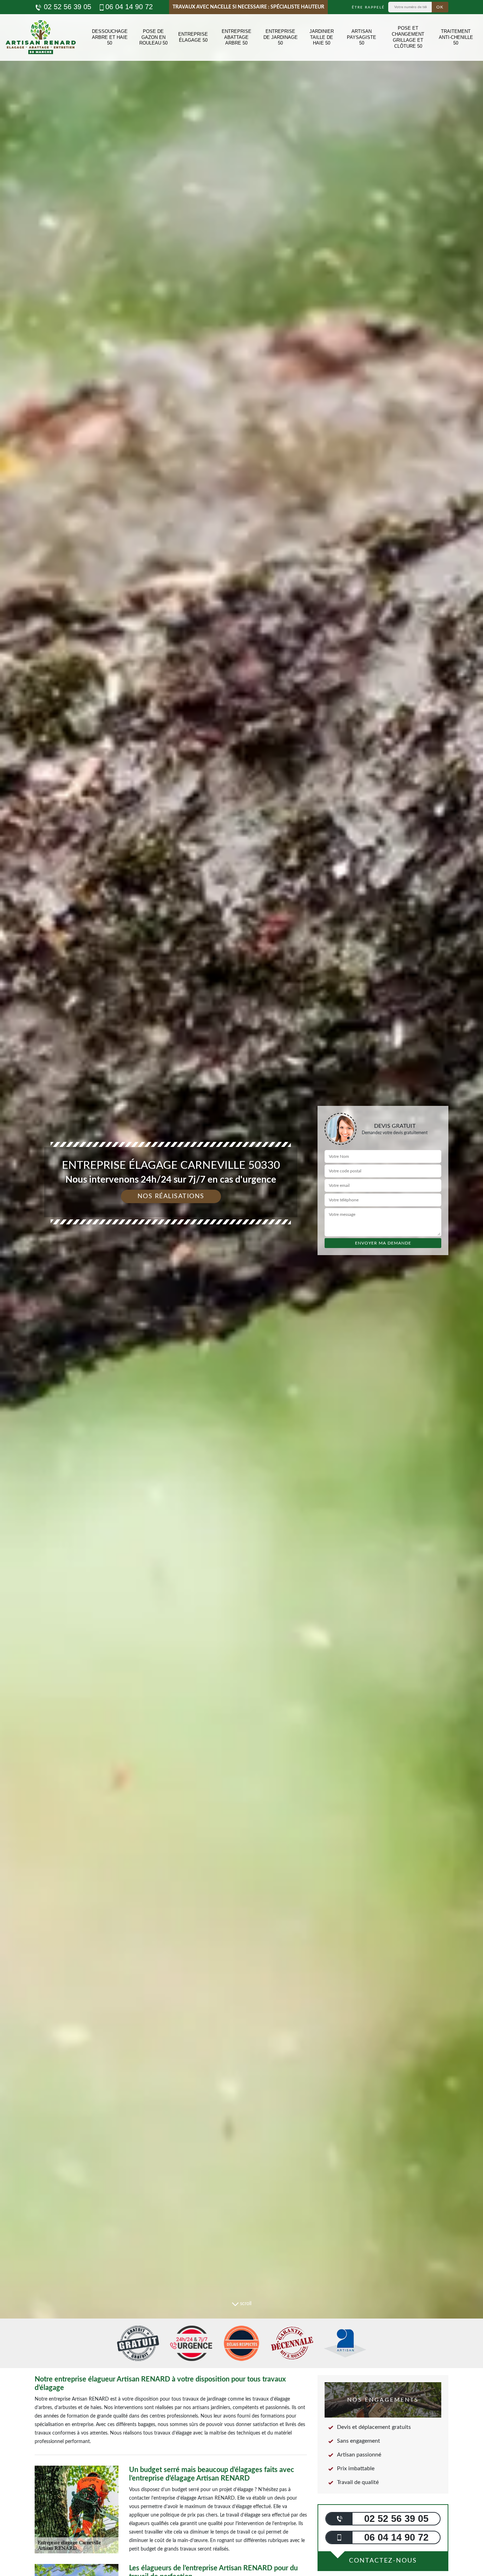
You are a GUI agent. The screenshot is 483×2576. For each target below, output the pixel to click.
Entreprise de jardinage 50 (281, 37)
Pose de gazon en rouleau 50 (153, 37)
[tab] (241, 1288)
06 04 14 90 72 (129, 7)
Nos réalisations (171, 1196)
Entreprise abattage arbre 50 (237, 37)
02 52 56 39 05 (66, 7)
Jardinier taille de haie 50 (322, 37)
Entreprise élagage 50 (193, 37)
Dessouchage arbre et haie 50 (110, 37)
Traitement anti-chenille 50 (456, 37)
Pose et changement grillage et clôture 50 (408, 37)
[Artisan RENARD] (41, 37)
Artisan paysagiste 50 (362, 37)
